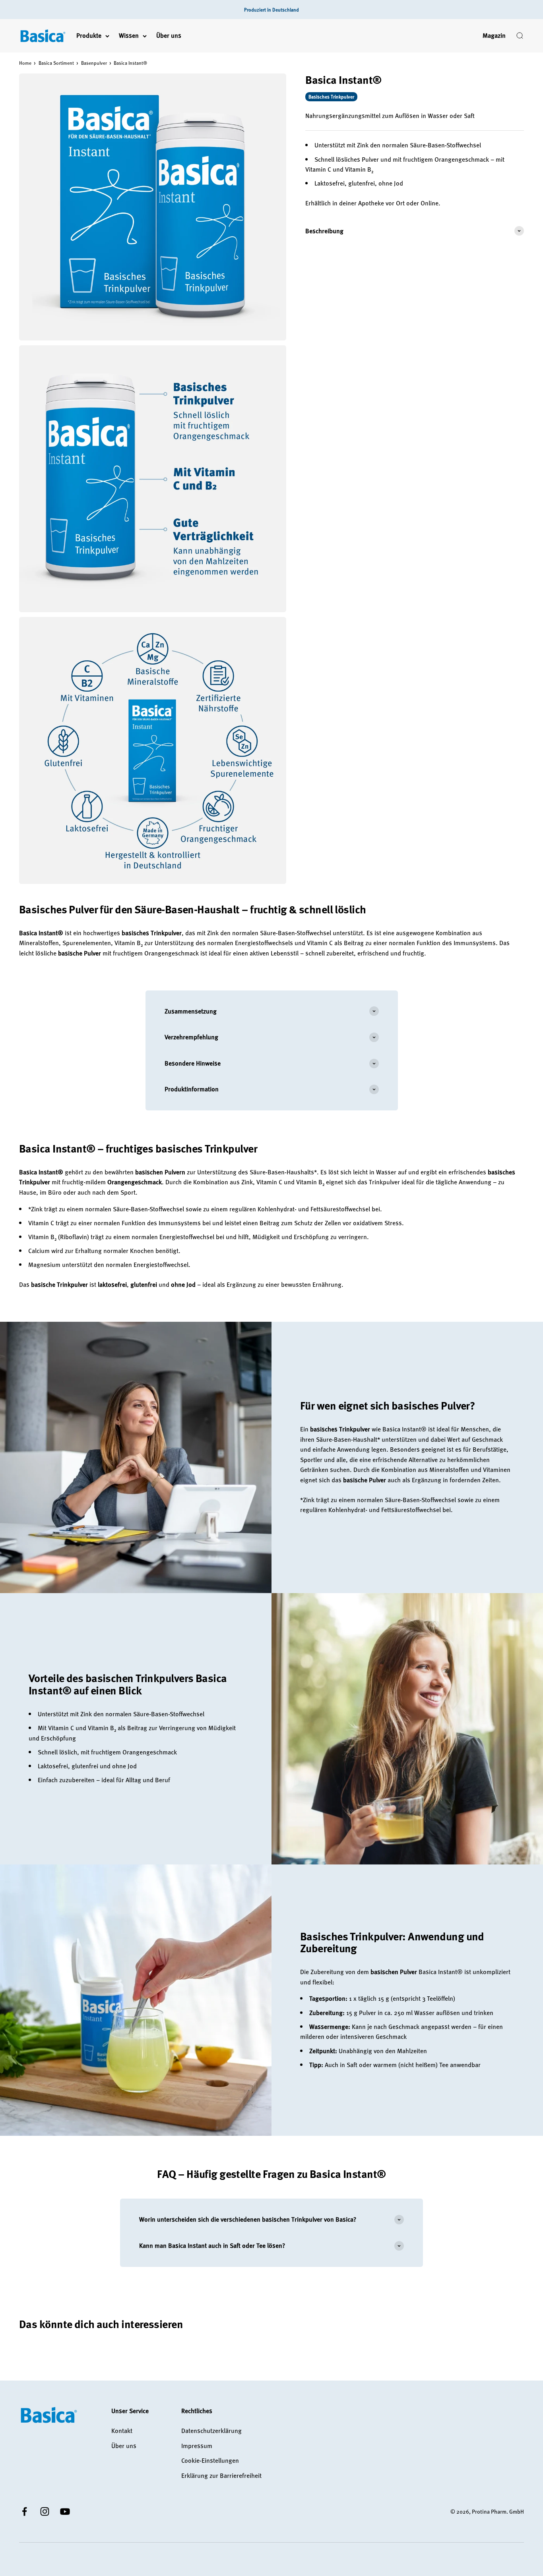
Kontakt (122, 2431)
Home (25, 63)
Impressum (197, 2446)
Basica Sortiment (56, 63)
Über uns (169, 36)
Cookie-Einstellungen (210, 2460)
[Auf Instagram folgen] (45, 2511)
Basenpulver (94, 63)
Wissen (129, 36)
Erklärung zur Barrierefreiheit (221, 2475)
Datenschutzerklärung (211, 2431)
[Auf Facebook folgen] (24, 2511)
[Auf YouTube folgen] (65, 2511)
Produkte (89, 36)
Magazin (494, 36)
